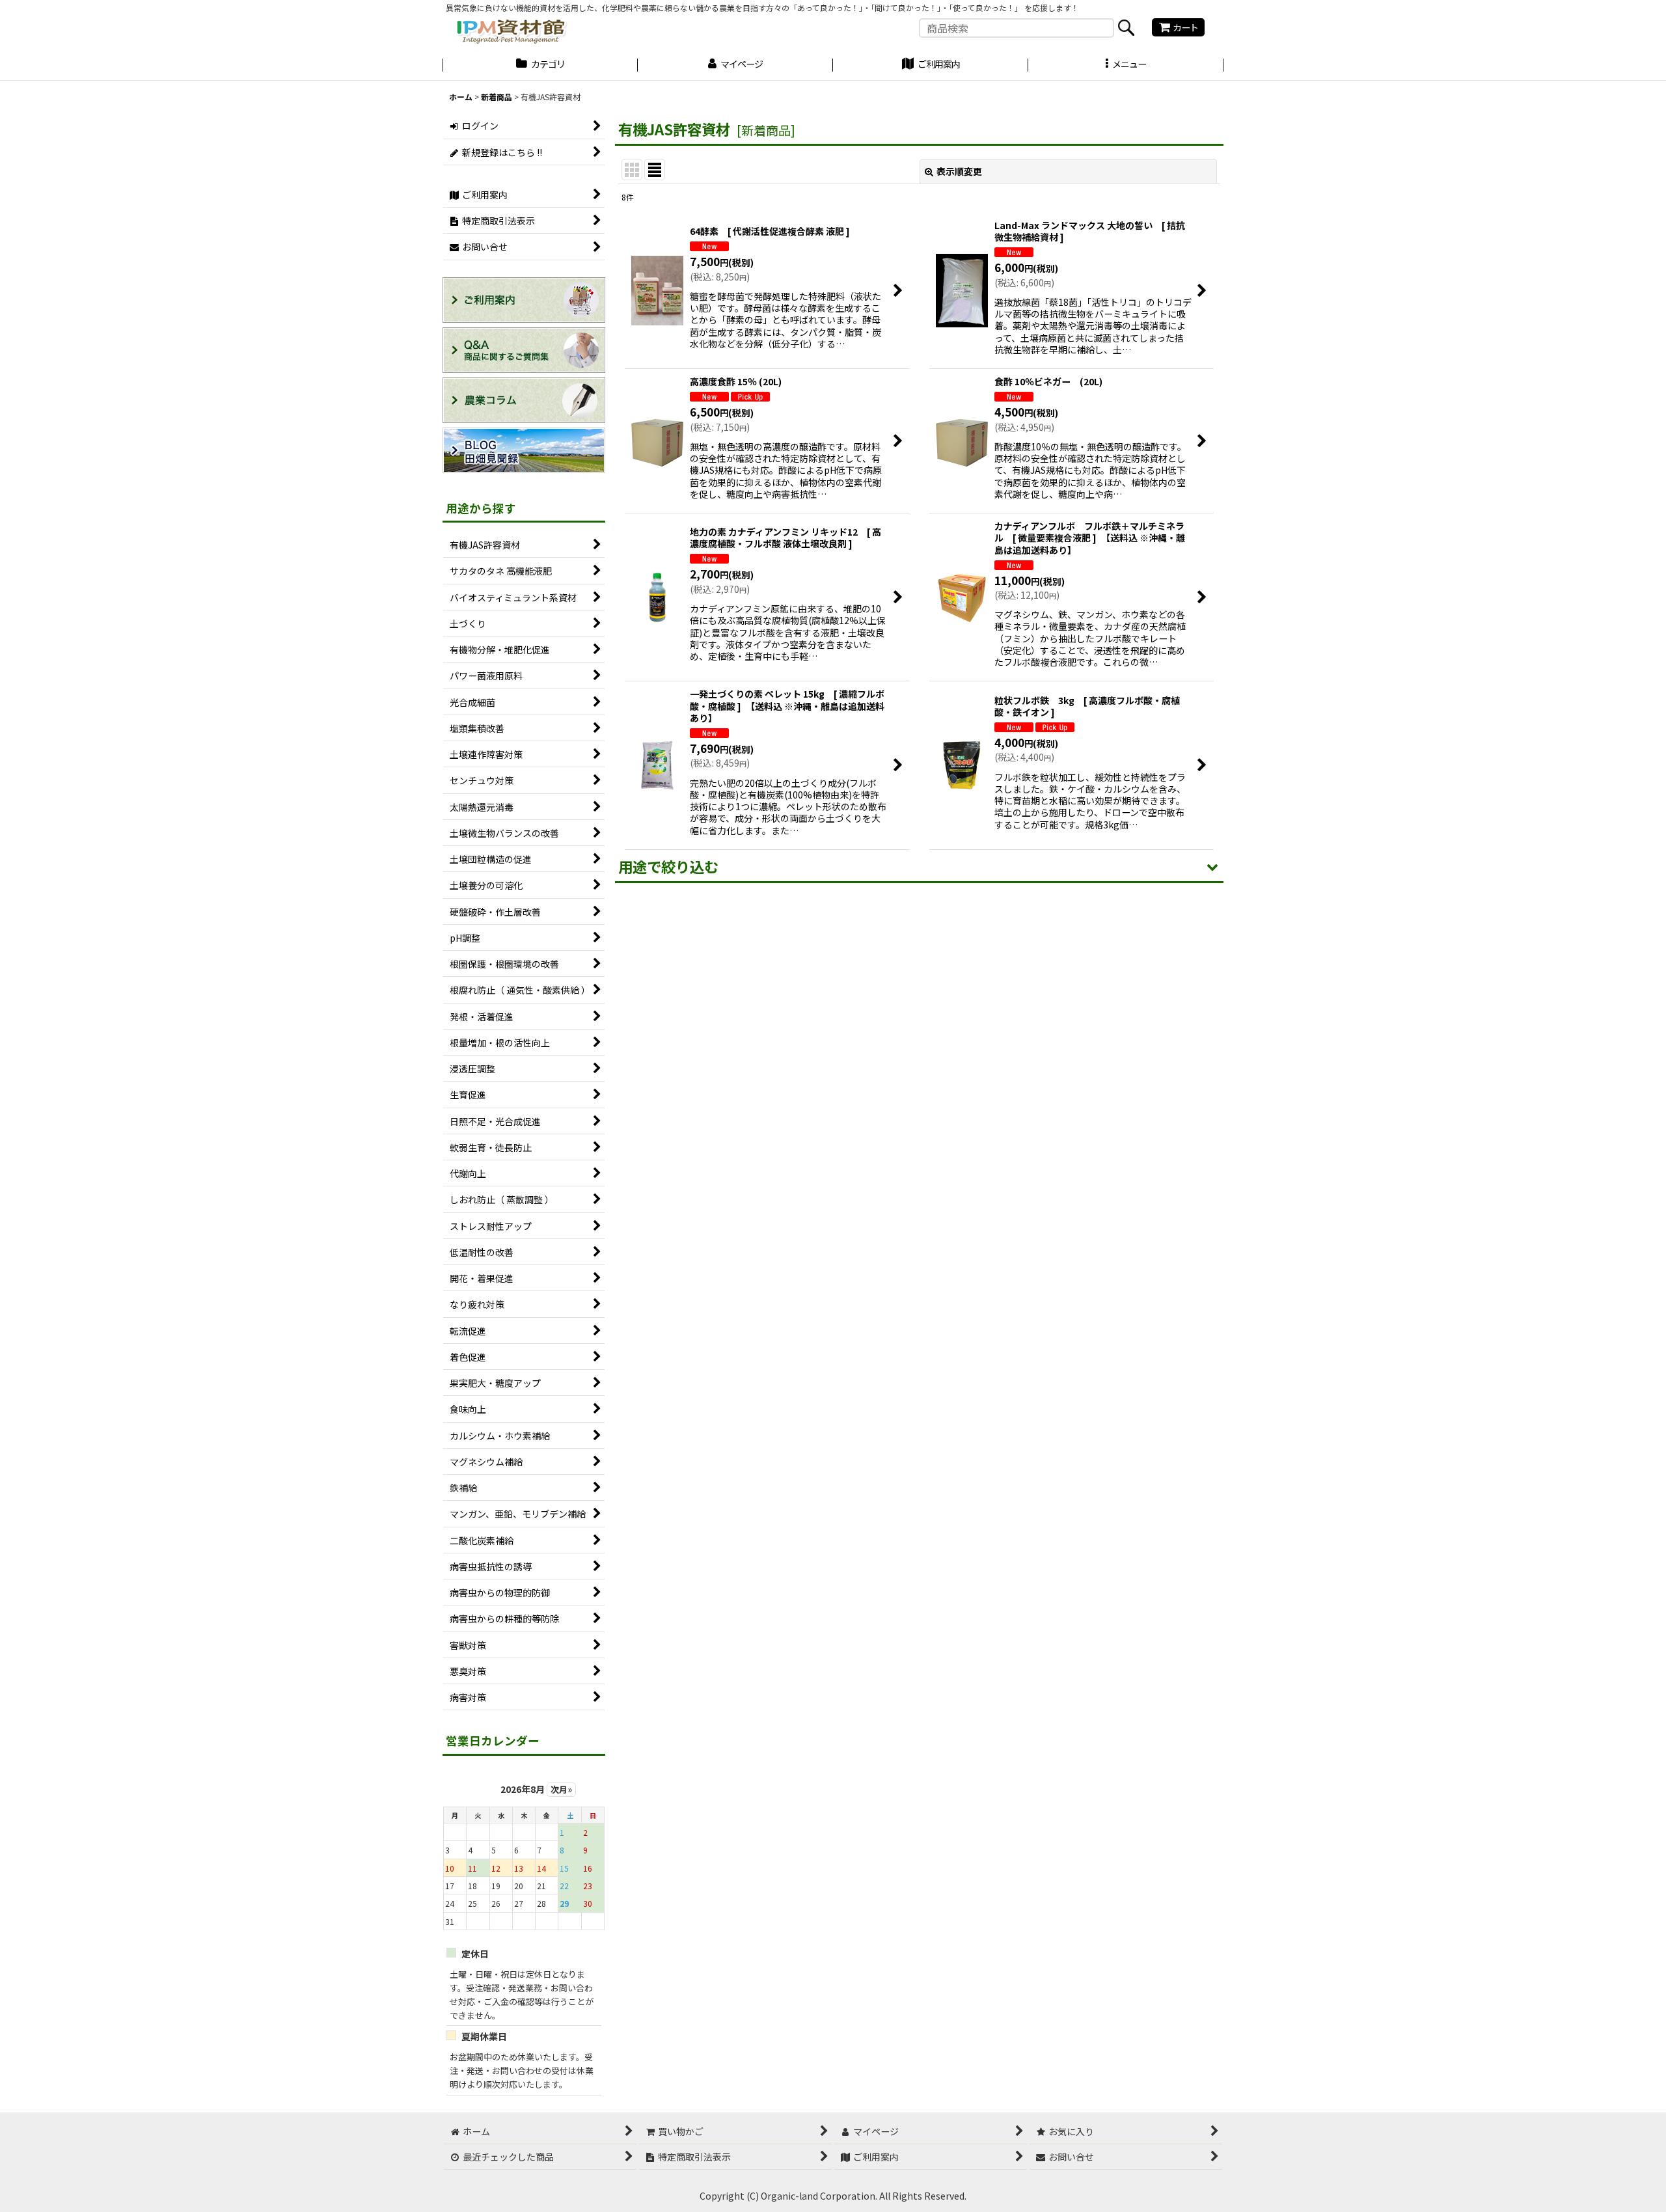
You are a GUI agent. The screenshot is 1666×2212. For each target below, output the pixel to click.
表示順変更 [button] (959, 171)
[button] (1126, 66)
